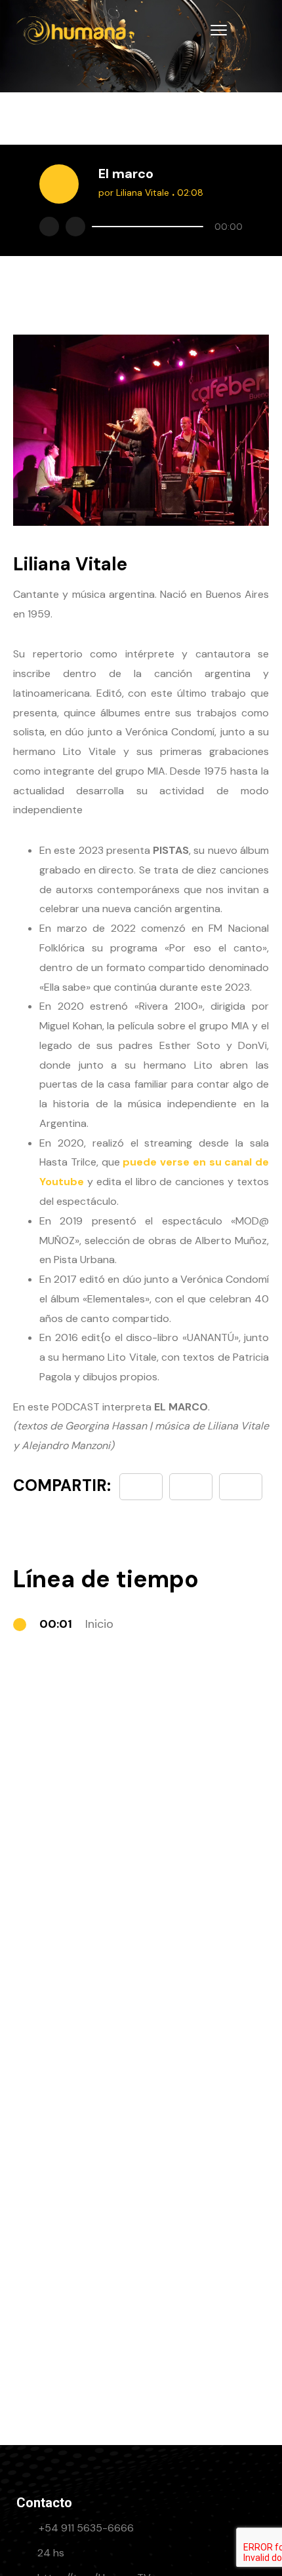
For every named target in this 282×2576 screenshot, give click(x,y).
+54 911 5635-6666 (86, 2528)
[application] (164, 227)
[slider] (148, 227)
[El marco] (241, 1487)
